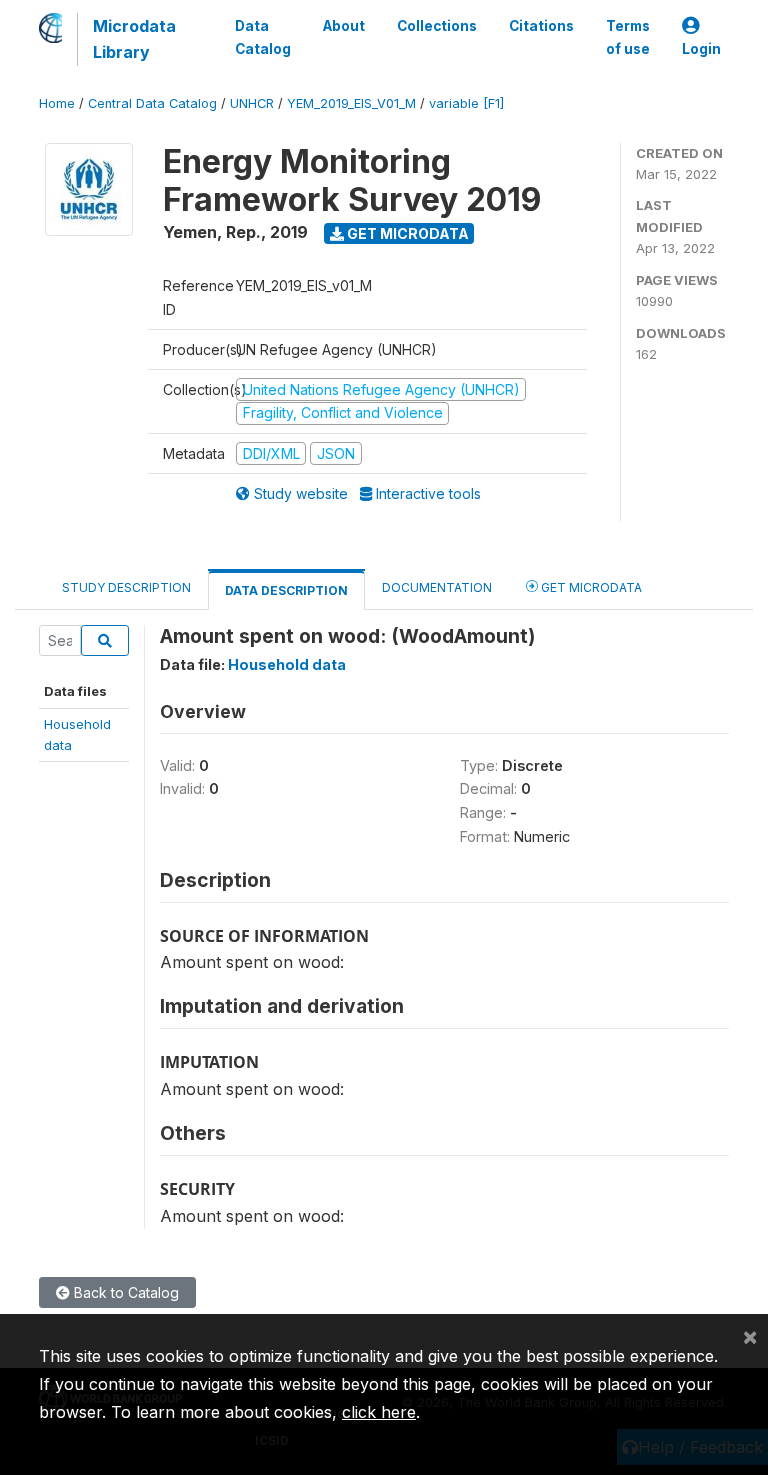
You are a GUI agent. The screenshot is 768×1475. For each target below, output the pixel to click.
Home (57, 103)
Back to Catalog (124, 1292)
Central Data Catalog (152, 103)
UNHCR (252, 103)
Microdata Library (134, 39)
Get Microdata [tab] (590, 587)
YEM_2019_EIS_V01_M (351, 103)
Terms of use (628, 37)
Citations (541, 26)
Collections (437, 26)
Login (701, 49)
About (344, 26)
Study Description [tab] (126, 587)
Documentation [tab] (437, 587)
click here (379, 1412)
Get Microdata (406, 233)
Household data (287, 664)
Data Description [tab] (286, 590)
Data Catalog (263, 37)
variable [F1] (466, 103)
